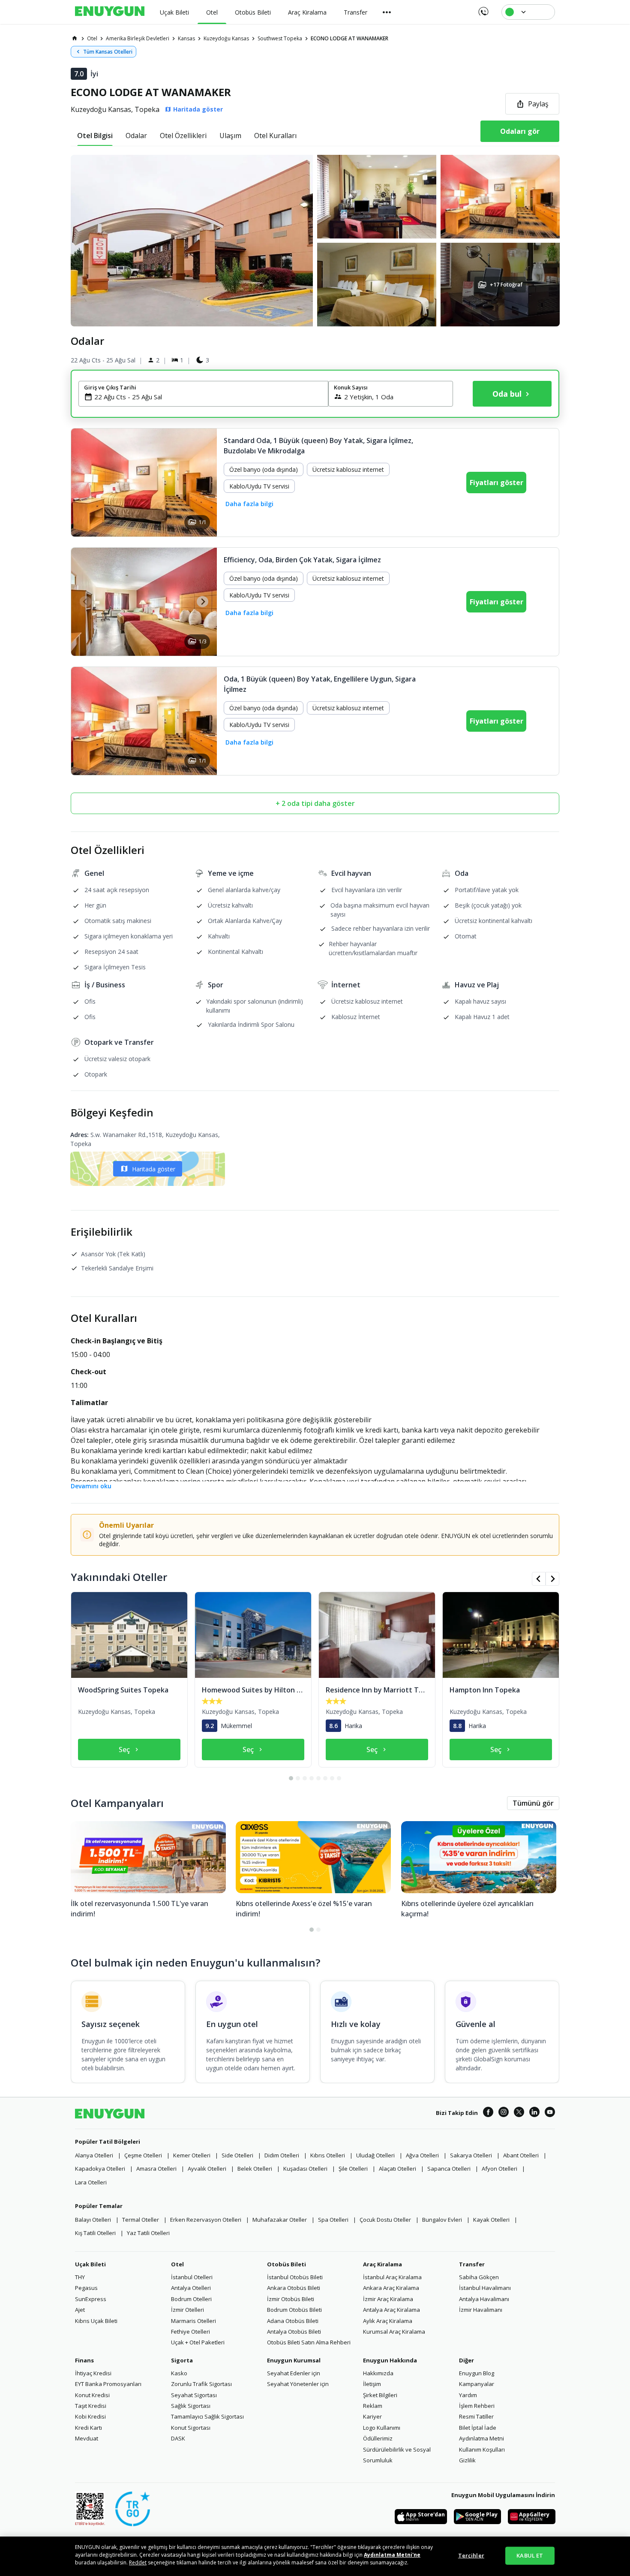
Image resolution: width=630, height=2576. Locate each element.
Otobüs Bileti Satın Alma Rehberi (309, 2342)
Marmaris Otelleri (193, 2321)
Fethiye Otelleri (190, 2332)
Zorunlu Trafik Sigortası (201, 2384)
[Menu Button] (387, 12)
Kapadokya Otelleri (100, 2169)
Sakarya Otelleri (471, 2155)
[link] (75, 38)
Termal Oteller (141, 2220)
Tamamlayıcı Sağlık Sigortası (207, 2416)
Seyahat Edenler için (294, 2373)
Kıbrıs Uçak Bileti (96, 2321)
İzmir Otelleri (187, 2310)
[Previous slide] (85, 602)
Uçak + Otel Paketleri (198, 2342)
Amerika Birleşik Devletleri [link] (138, 38)
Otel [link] (92, 38)
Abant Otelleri (521, 2155)
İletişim (372, 2384)
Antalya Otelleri (191, 2288)
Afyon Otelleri (499, 2169)
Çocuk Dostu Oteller (385, 2220)
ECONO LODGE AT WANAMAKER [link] (349, 38)
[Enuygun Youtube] (550, 2113)
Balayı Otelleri (93, 2220)
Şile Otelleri (353, 2169)
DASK (178, 2438)
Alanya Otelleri (94, 2155)
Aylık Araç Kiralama (388, 2321)
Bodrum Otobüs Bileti (294, 2310)
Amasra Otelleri (156, 2169)
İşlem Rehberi (477, 2406)
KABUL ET (530, 2555)
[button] (315, 241)
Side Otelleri (237, 2155)
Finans (84, 2360)
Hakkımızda (378, 2373)
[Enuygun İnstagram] (504, 2113)
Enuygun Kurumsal (294, 2360)
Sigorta (182, 2360)
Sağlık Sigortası (191, 2406)
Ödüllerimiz (378, 2438)
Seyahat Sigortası (194, 2395)
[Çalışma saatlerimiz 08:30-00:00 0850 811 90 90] (483, 9)
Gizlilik (467, 2460)
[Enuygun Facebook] (488, 2113)
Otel (177, 2264)
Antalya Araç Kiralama (391, 2310)
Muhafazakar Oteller (280, 2220)
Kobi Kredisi (90, 2416)
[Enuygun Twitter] (519, 2113)
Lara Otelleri (91, 2182)
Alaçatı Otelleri (397, 2169)
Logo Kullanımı (382, 2428)
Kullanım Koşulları (482, 2449)
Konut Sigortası (191, 2428)
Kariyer (372, 2416)
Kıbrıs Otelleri (328, 2155)
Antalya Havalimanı (484, 2299)
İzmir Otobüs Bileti (291, 2299)
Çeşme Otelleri (143, 2155)
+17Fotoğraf (506, 285)
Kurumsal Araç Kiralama (394, 2332)
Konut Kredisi (92, 2395)
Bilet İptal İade (478, 2428)
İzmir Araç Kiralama (388, 2299)
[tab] (95, 136)
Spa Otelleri (333, 2220)
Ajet (80, 2310)
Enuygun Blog (477, 2373)
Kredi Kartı (88, 2428)
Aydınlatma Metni (481, 2438)
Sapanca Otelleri (449, 2169)
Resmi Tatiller (476, 2416)
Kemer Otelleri (192, 2155)
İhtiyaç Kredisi (93, 2373)
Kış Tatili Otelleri (95, 2233)
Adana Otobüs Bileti (293, 2321)
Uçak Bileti (90, 2264)
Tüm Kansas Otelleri (108, 52)
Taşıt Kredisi (91, 2406)
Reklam (373, 2406)
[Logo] (110, 12)
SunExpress (91, 2299)
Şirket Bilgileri (380, 2395)
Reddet (138, 2562)
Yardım (468, 2395)
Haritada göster (154, 1169)
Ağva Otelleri (422, 2155)
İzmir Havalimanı (481, 2310)
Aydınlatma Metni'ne (392, 2555)
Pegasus (86, 2288)
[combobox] (208, 397)
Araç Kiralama (382, 2264)
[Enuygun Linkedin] (534, 2113)
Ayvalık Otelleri (207, 2169)
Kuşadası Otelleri (305, 2169)
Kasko (179, 2373)
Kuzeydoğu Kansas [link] (226, 38)
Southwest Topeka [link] (280, 38)
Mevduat (87, 2438)
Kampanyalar (477, 2384)
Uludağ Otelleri (375, 2155)
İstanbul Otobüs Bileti (295, 2277)
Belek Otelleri (255, 2169)
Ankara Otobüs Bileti (294, 2288)
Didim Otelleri (282, 2155)
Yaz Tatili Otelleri (148, 2233)
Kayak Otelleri (491, 2220)
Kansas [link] (186, 38)
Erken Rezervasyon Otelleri (206, 2220)
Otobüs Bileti (286, 2264)
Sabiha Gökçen (479, 2277)
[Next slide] (202, 602)
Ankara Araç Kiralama (391, 2288)
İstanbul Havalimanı (485, 2288)
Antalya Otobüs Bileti (294, 2332)
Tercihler (471, 2555)
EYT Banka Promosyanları (108, 2384)
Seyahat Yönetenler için (298, 2384)
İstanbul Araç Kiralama (392, 2277)
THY (80, 2277)
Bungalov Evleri (442, 2220)
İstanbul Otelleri (192, 2277)
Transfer (472, 2264)
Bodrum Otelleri (191, 2299)
